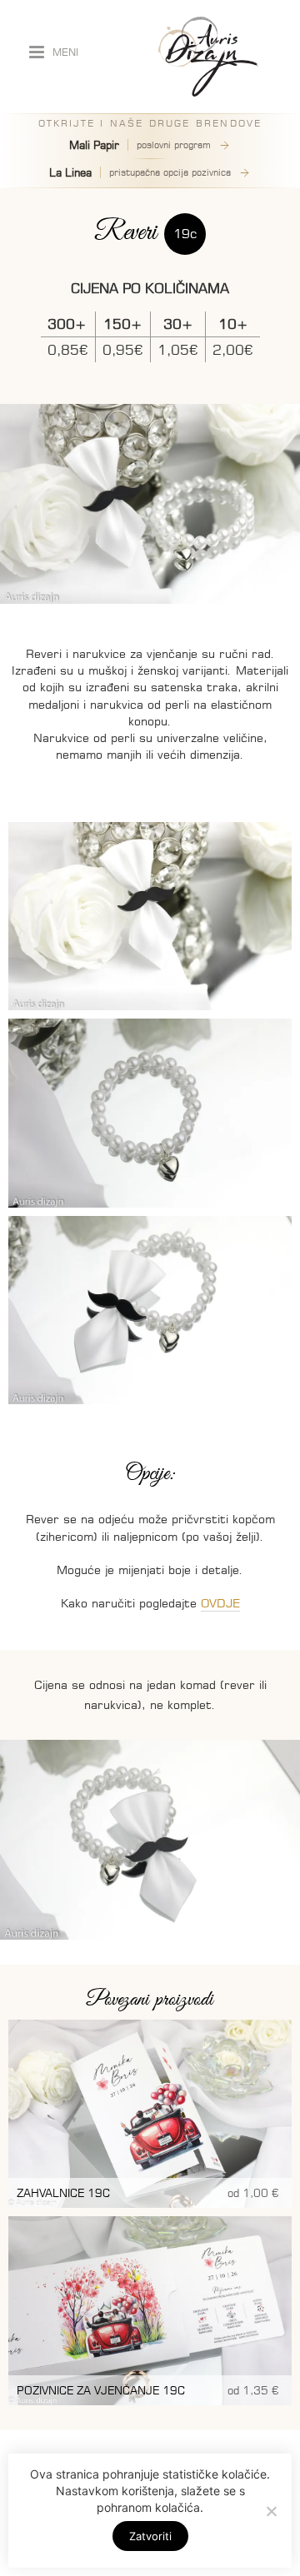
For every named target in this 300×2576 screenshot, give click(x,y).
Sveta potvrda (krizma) (117, 322)
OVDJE (220, 1603)
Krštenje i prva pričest (117, 301)
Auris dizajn (208, 57)
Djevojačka (117, 279)
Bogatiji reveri (117, 214)
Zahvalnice (117, 149)
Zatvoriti (150, 2536)
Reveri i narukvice (117, 192)
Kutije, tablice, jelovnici (117, 257)
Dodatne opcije (117, 366)
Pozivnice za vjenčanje (117, 127)
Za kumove (117, 236)
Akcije (117, 344)
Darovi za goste (117, 171)
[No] (271, 2511)
